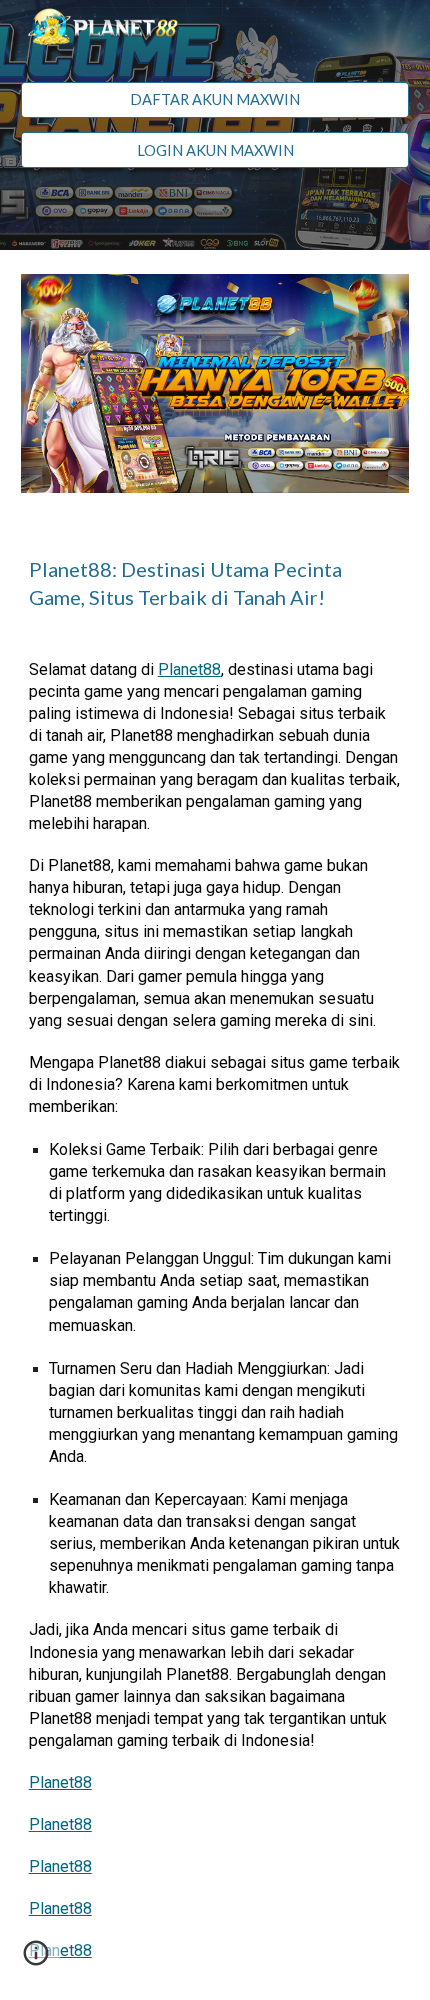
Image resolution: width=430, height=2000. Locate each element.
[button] (36, 1960)
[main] (215, 583)
